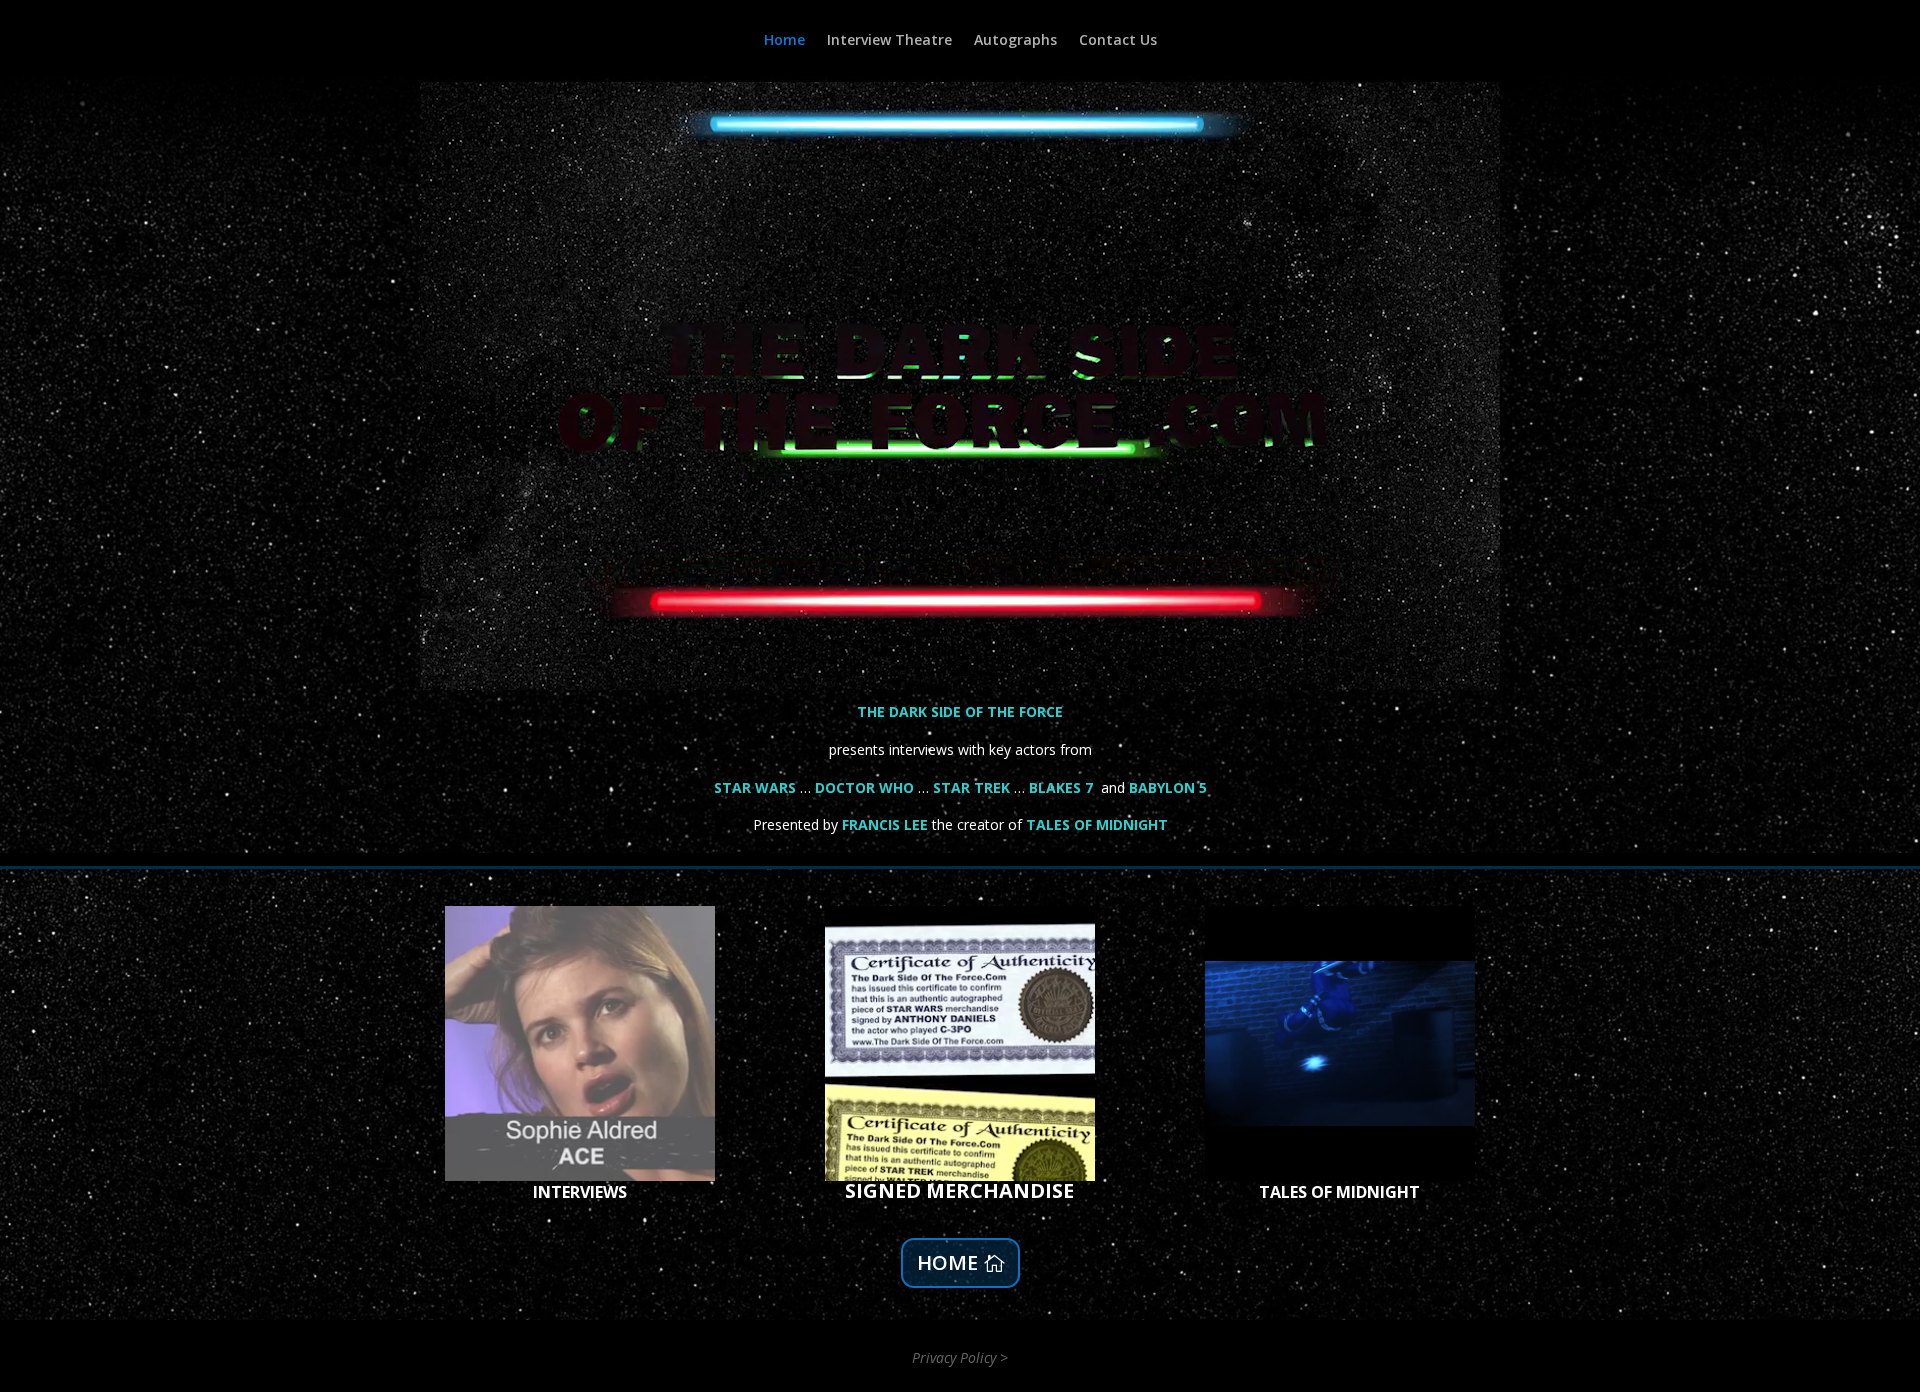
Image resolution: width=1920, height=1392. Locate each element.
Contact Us (1118, 41)
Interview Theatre (889, 41)
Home (784, 41)
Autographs (1015, 41)
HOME (947, 1262)
